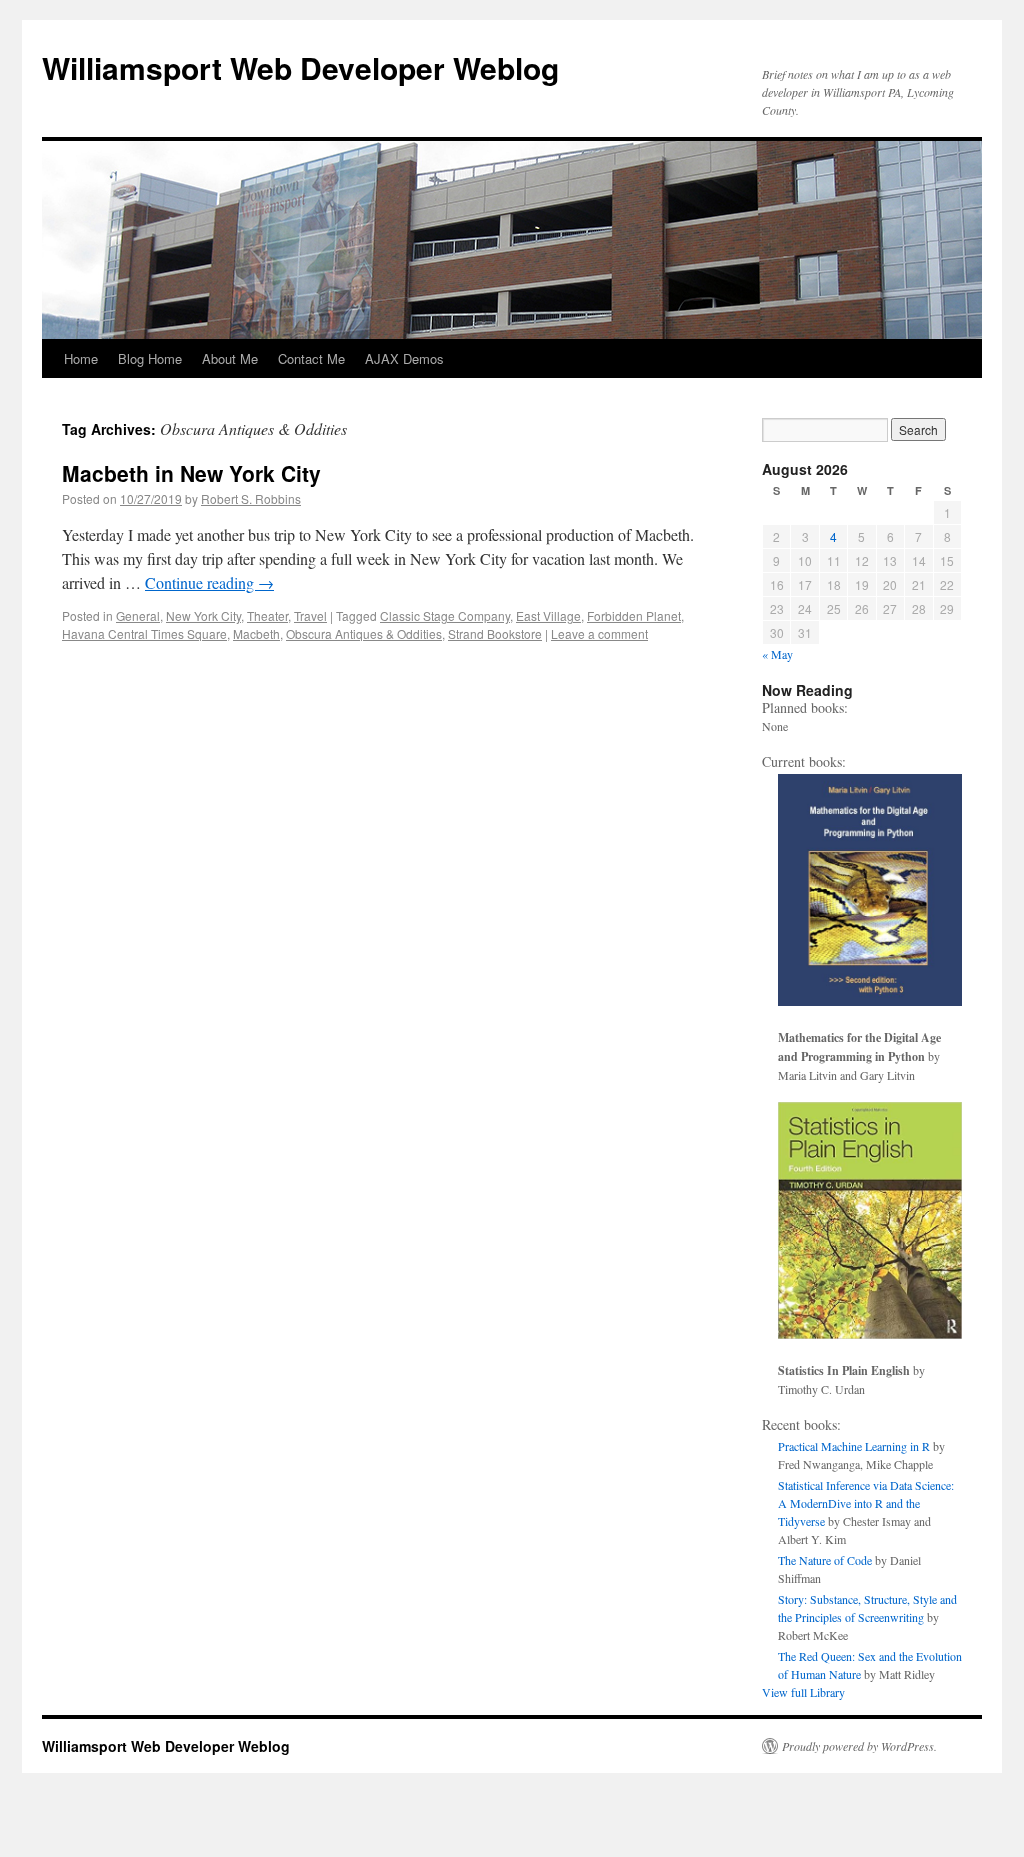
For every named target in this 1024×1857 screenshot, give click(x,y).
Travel (310, 615)
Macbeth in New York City (191, 473)
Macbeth (256, 633)
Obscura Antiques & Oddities (364, 633)
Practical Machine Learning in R (854, 1446)
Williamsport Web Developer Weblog (300, 67)
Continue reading (209, 582)
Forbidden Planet (634, 615)
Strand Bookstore (495, 633)
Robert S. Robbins (251, 498)
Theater (267, 615)
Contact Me (311, 358)
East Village (548, 615)
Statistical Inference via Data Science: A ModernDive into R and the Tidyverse (866, 1503)
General (138, 615)
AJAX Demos (404, 358)
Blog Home (150, 358)
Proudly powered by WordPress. (859, 1746)
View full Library (803, 1692)
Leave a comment (599, 633)
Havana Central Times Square (144, 633)
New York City (203, 615)
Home (81, 358)
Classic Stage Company (445, 615)
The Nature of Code (825, 1560)
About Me (230, 358)
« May (777, 654)
